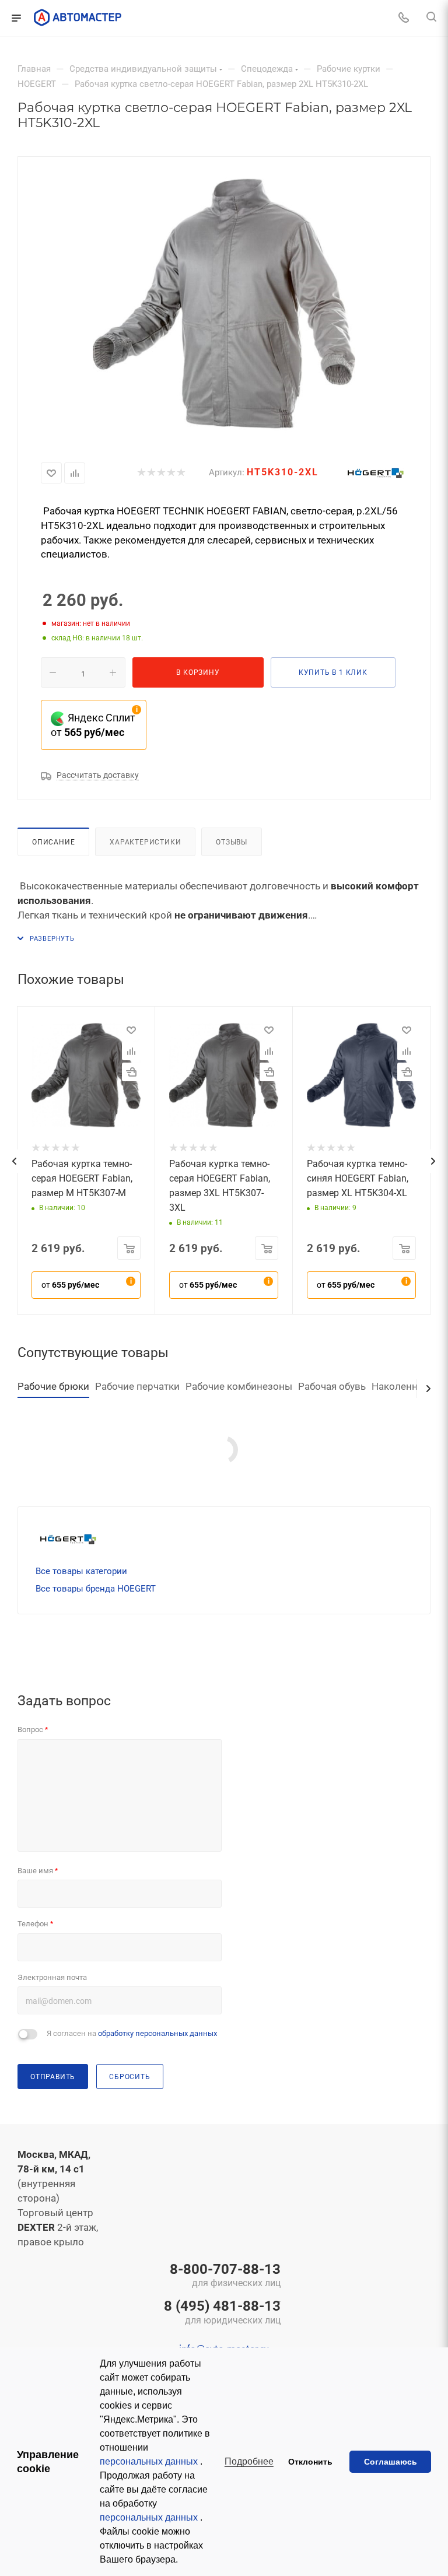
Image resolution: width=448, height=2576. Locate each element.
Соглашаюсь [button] (391, 2462)
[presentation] (14, 1161)
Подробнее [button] (249, 2461)
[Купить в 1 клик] (131, 1072)
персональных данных (150, 2461)
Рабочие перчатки (137, 1386)
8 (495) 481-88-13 (222, 2313)
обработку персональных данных (157, 2033)
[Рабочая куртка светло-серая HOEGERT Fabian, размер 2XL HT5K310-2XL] (224, 304)
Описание (53, 842)
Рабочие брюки (53, 1386)
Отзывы (232, 842)
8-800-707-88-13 (225, 2276)
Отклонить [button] (310, 2462)
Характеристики (145, 842)
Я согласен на (132, 2033)
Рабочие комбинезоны (239, 1386)
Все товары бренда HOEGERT (96, 1589)
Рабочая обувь (332, 1386)
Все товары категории (81, 1571)
